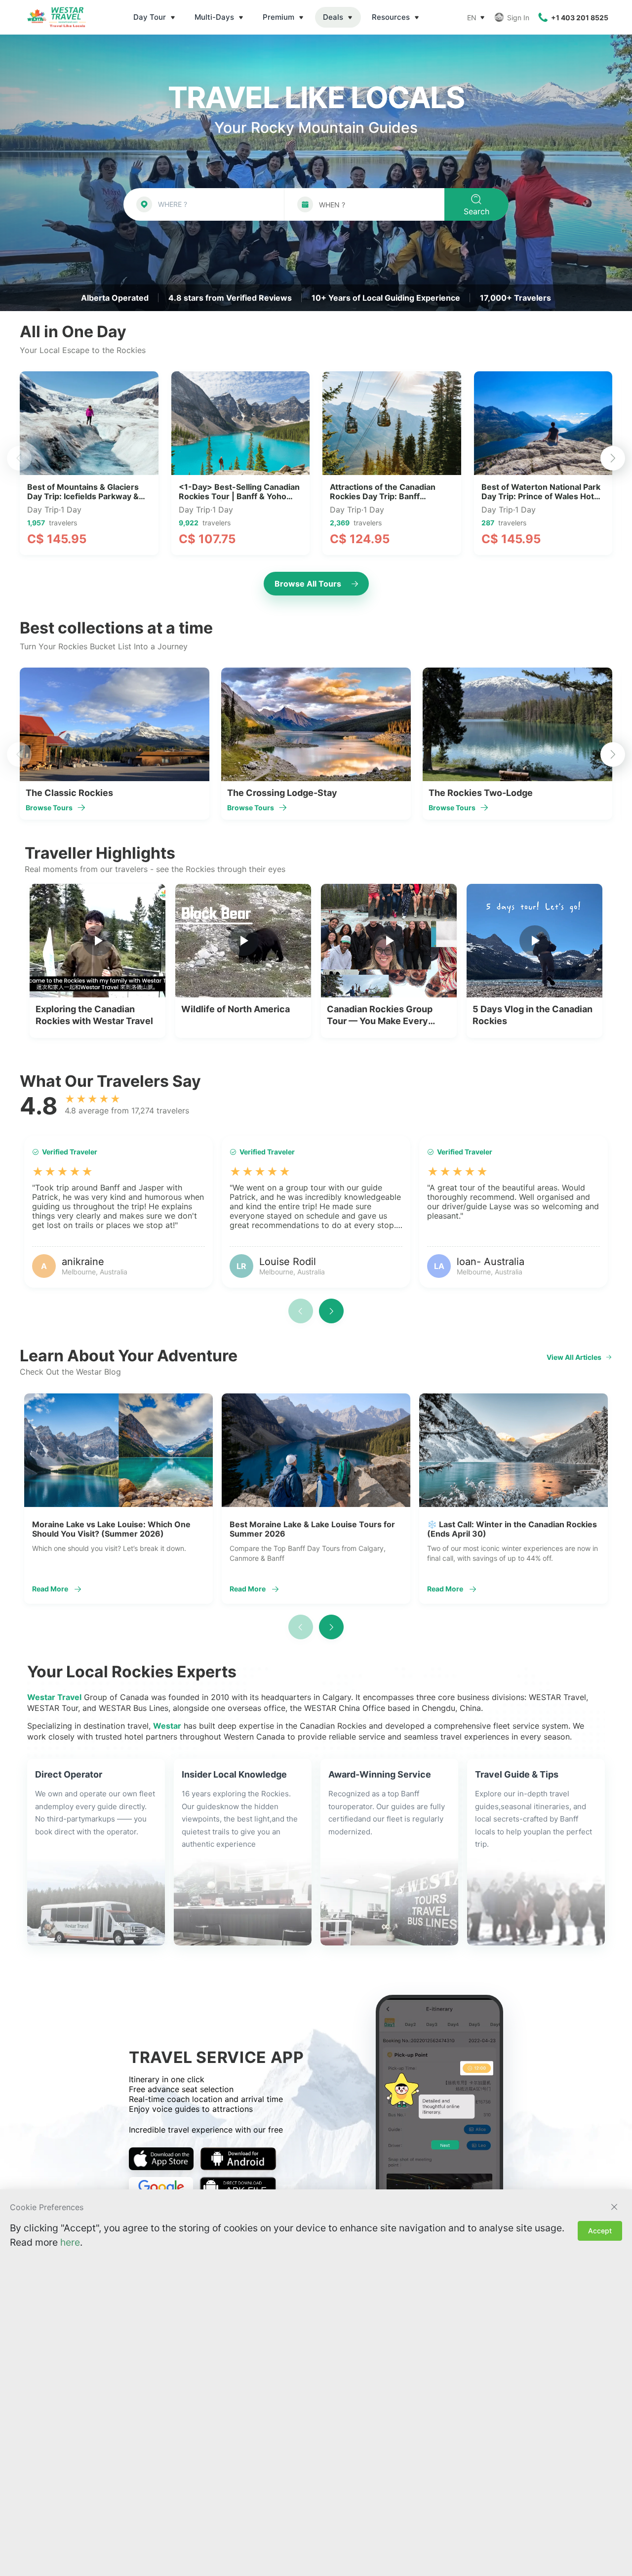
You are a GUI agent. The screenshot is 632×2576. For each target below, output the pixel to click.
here (70, 2242)
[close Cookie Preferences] (614, 2207)
